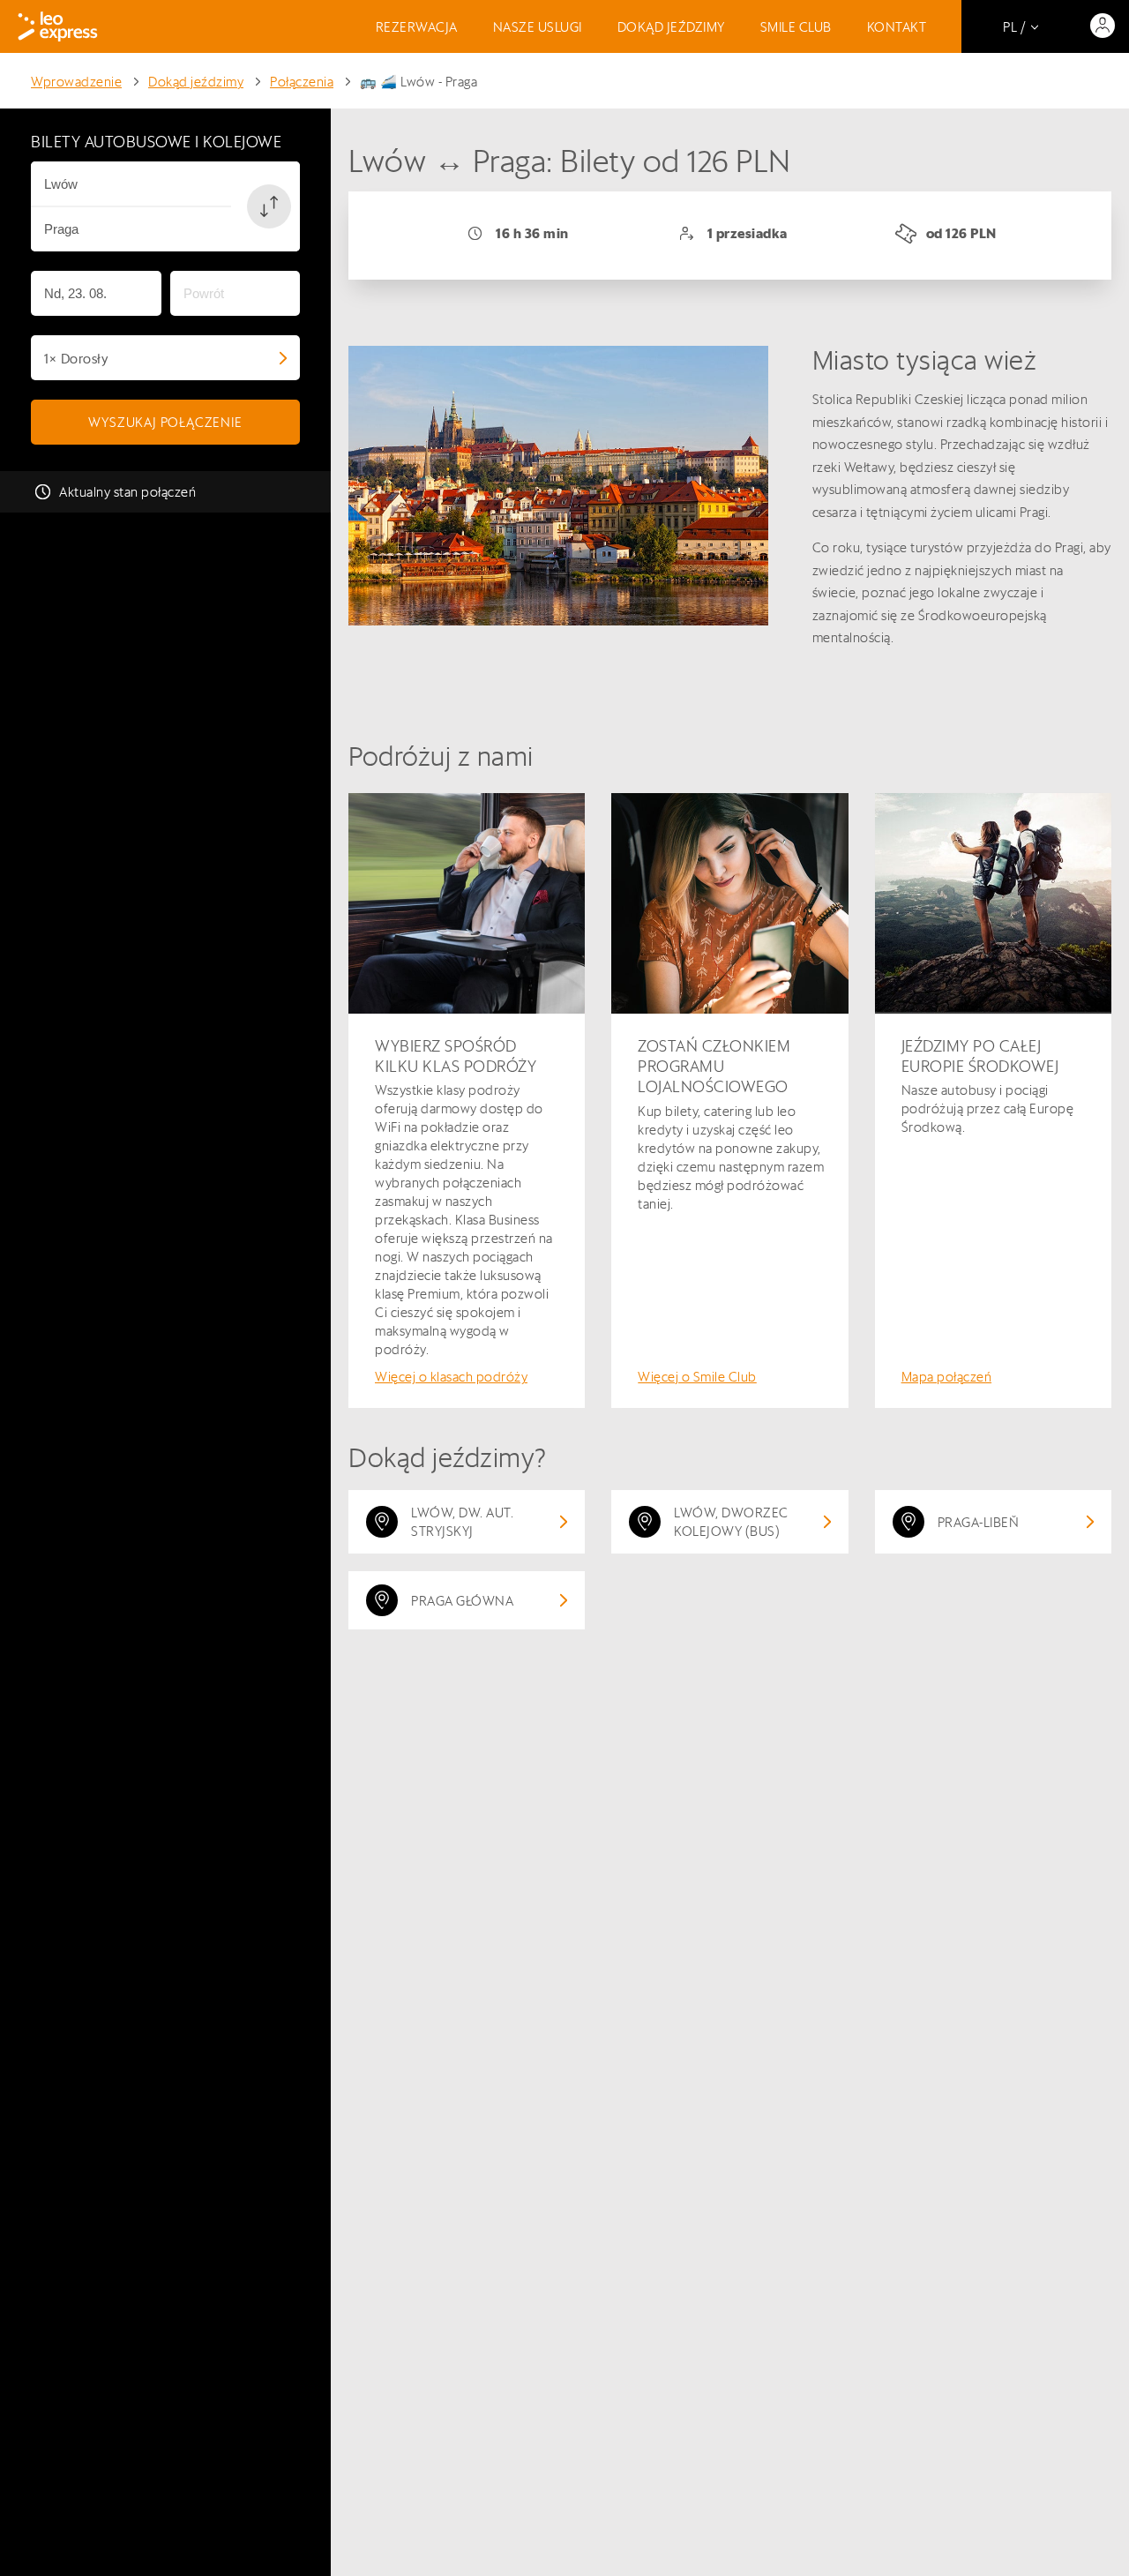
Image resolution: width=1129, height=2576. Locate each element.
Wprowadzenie (76, 82)
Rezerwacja (417, 27)
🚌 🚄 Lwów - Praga (419, 82)
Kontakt (897, 27)
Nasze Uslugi (538, 27)
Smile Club (796, 27)
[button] (269, 206)
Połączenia (302, 82)
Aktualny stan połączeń (127, 492)
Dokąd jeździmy (671, 27)
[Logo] (58, 26)
